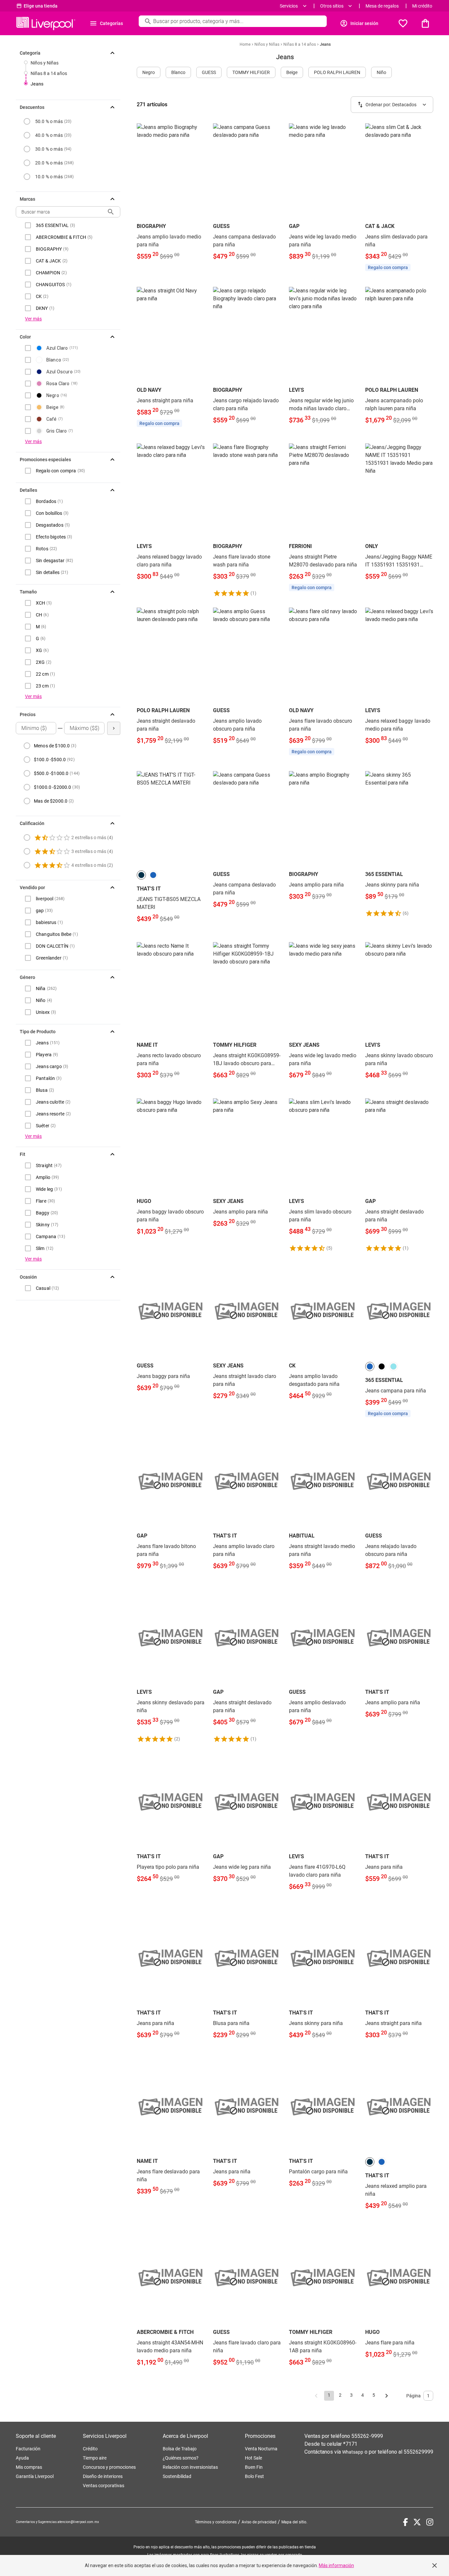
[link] (171, 196)
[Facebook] (405, 2522)
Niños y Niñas (45, 63)
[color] (141, 875)
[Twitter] (417, 2522)
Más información (336, 2565)
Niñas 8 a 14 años (49, 73)
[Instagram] (430, 2522)
